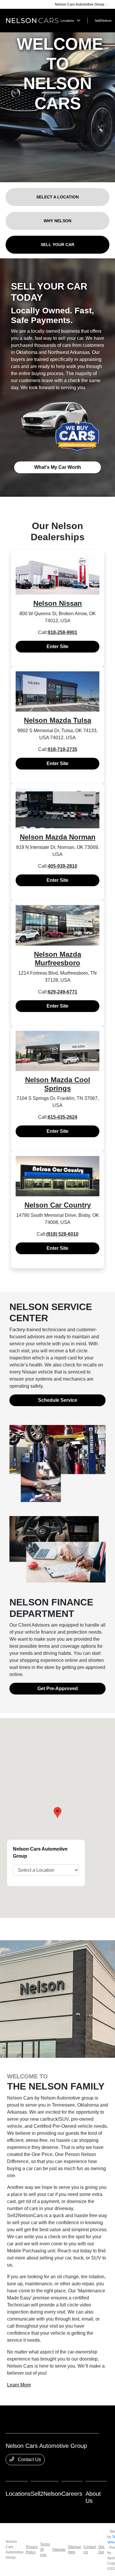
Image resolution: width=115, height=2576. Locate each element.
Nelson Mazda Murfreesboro (57, 959)
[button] (57, 1813)
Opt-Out (102, 2550)
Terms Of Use (45, 2550)
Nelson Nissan (58, 603)
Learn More (19, 2385)
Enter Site (57, 646)
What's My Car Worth (58, 467)
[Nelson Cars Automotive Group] (32, 20)
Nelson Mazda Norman (58, 837)
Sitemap (59, 2550)
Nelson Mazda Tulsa (57, 720)
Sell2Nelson (46, 2494)
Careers (72, 2494)
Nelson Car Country (58, 1205)
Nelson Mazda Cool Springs (58, 1084)
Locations (18, 2494)
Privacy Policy (32, 2550)
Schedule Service (58, 1400)
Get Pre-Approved (58, 1688)
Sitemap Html (74, 2550)
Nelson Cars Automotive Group (15, 2550)
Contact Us (29, 2459)
